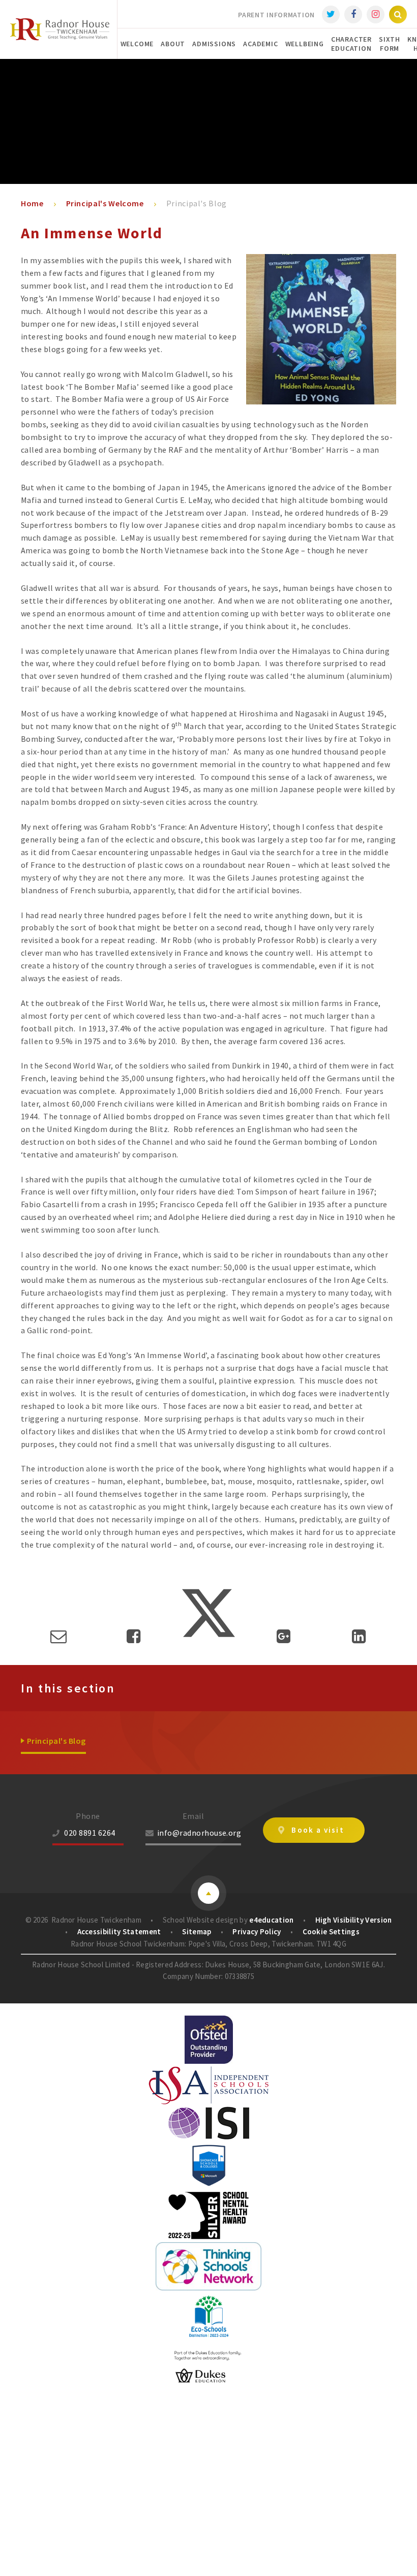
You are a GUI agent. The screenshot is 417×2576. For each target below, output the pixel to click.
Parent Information (276, 15)
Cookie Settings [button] (331, 1931)
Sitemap (197, 1931)
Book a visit (318, 1830)
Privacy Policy (257, 1931)
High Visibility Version (354, 1920)
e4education (271, 1920)
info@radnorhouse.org (199, 1833)
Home (32, 203)
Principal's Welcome (105, 203)
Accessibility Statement (119, 1931)
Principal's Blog (197, 203)
